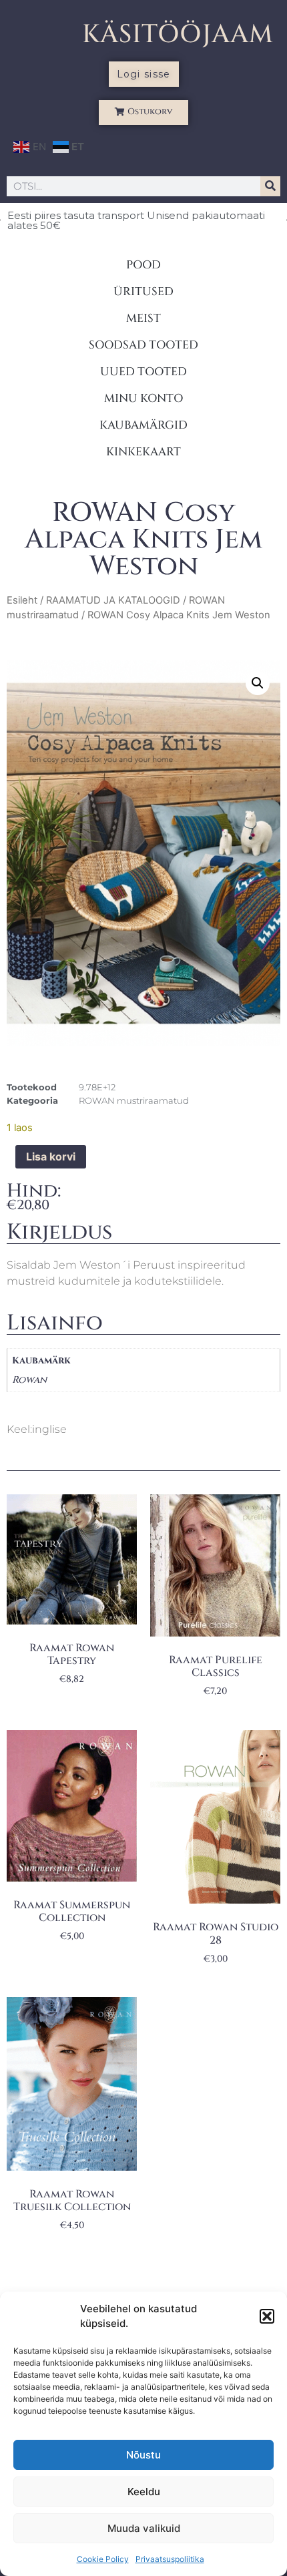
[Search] (270, 186)
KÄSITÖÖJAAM (178, 34)
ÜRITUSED (143, 291)
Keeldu (144, 2492)
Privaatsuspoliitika (170, 2559)
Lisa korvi (51, 1156)
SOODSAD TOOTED (143, 345)
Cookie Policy (103, 2559)
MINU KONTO (143, 398)
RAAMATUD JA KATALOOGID (113, 600)
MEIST (143, 318)
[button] (267, 2316)
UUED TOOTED (143, 372)
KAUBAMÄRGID (143, 425)
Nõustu (143, 2455)
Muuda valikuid (144, 2528)
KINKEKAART (143, 452)
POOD (143, 265)
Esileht (22, 600)
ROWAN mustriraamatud (134, 1100)
